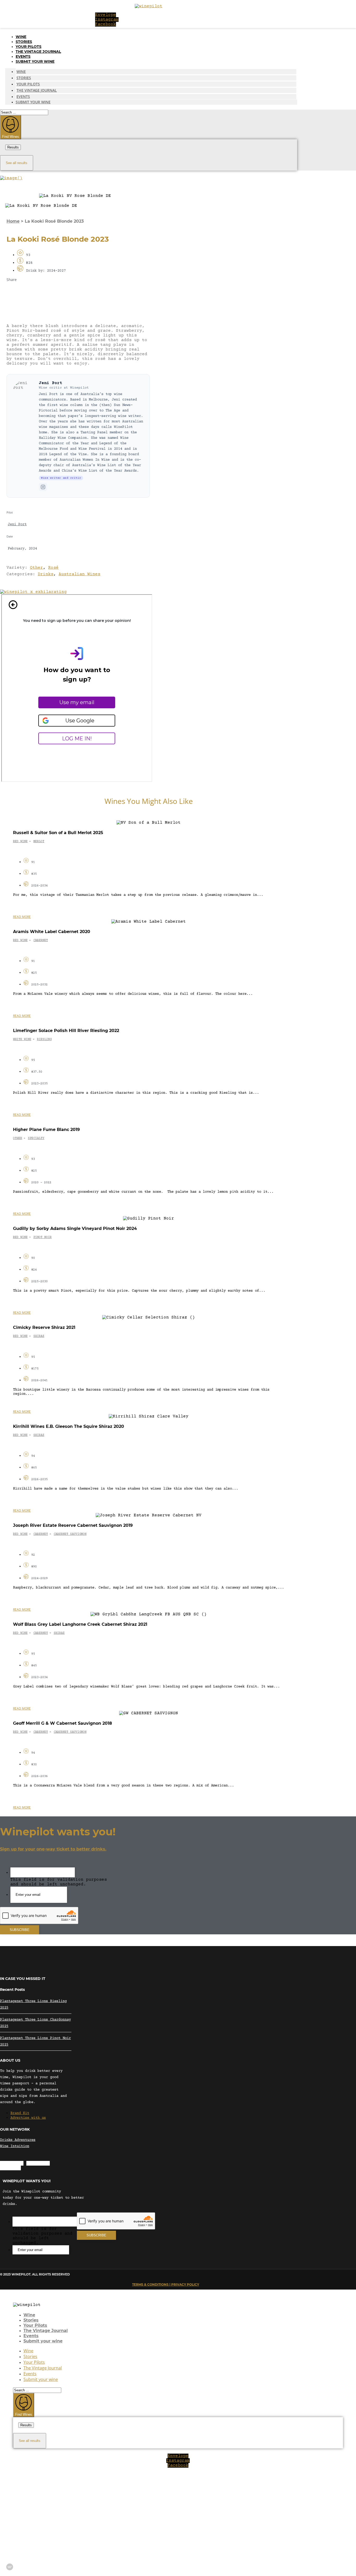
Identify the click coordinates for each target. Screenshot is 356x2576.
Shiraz (39, 1336)
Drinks (46, 574)
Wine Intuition (15, 2146)
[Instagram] (43, 487)
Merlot (39, 842)
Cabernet (41, 940)
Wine (21, 37)
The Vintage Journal (38, 52)
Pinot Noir (42, 1237)
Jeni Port (51, 383)
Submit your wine (35, 61)
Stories (24, 42)
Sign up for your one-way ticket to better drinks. (53, 1849)
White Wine (22, 1039)
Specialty (36, 1138)
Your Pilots (29, 47)
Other (36, 568)
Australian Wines (79, 574)
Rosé (53, 568)
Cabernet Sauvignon (70, 1534)
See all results (17, 163)
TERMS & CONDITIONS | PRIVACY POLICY (166, 2284)
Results (13, 147)
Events (23, 57)
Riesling (44, 1039)
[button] (78, 292)
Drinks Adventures (18, 2140)
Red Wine (20, 842)
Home (13, 221)
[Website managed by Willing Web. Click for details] (10, 2567)
